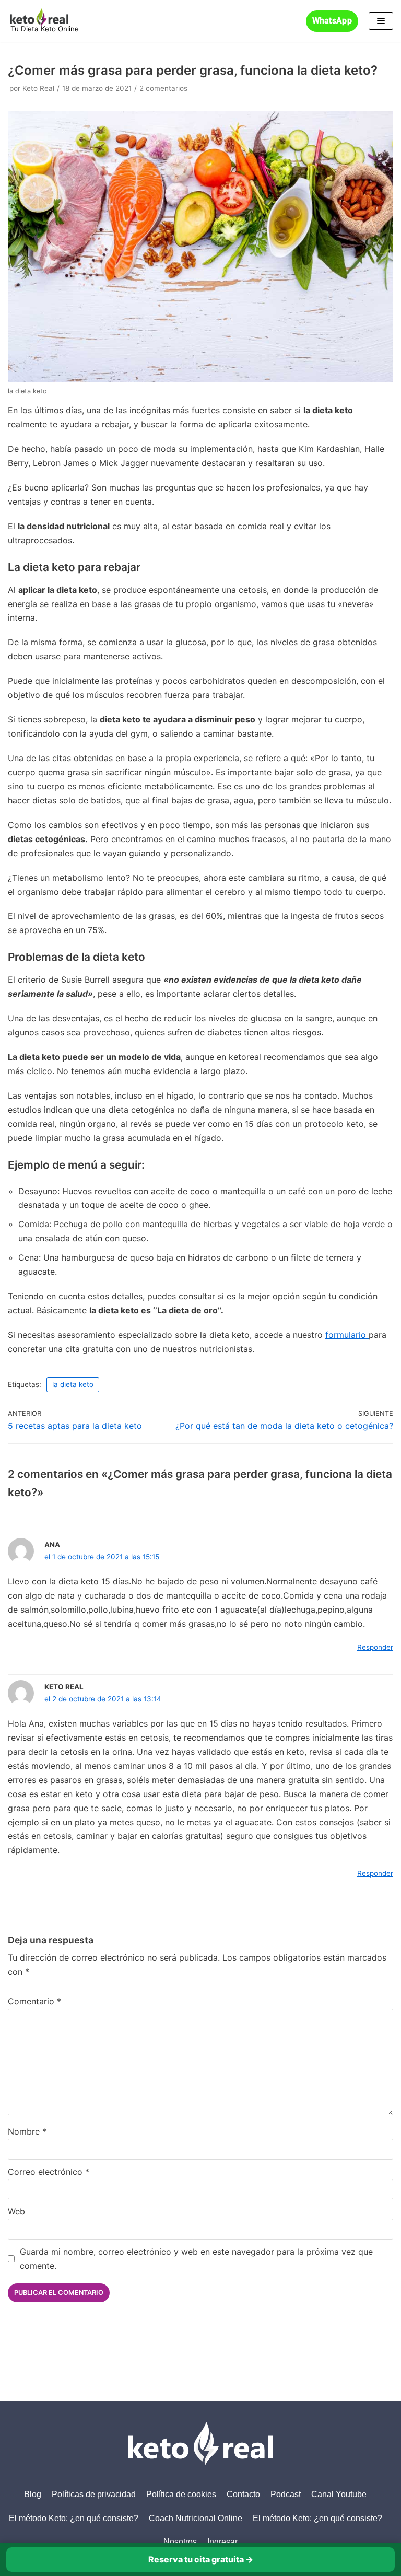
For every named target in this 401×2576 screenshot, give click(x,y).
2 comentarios (163, 88)
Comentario (34, 2001)
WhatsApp (332, 21)
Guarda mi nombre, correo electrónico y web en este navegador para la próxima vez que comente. (196, 2259)
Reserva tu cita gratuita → (201, 2559)
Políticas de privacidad (94, 2494)
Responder (375, 1647)
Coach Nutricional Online (196, 2518)
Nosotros (180, 2542)
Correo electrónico (49, 2172)
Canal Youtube (339, 2494)
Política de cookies (181, 2494)
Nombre (27, 2131)
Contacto (243, 2494)
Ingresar (222, 2542)
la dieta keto (73, 1384)
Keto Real (38, 88)
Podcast (286, 2494)
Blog (33, 2494)
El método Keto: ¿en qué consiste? (74, 2518)
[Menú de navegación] (381, 21)
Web (16, 2211)
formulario (347, 1335)
